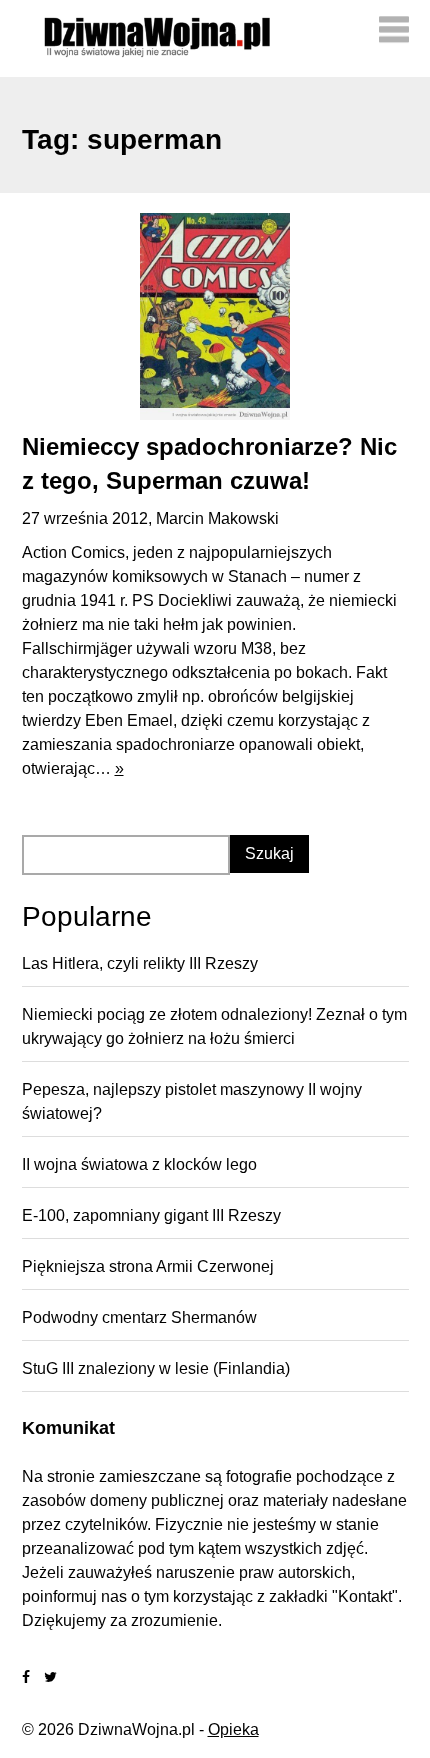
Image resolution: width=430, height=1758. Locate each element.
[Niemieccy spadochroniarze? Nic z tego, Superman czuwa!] (215, 316)
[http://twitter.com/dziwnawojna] (50, 1677)
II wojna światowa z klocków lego (139, 1164)
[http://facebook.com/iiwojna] (26, 1677)
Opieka (233, 1729)
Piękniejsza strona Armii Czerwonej (148, 1266)
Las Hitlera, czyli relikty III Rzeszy (140, 963)
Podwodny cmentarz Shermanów (139, 1317)
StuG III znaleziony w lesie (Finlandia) (156, 1368)
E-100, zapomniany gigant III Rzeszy (151, 1215)
